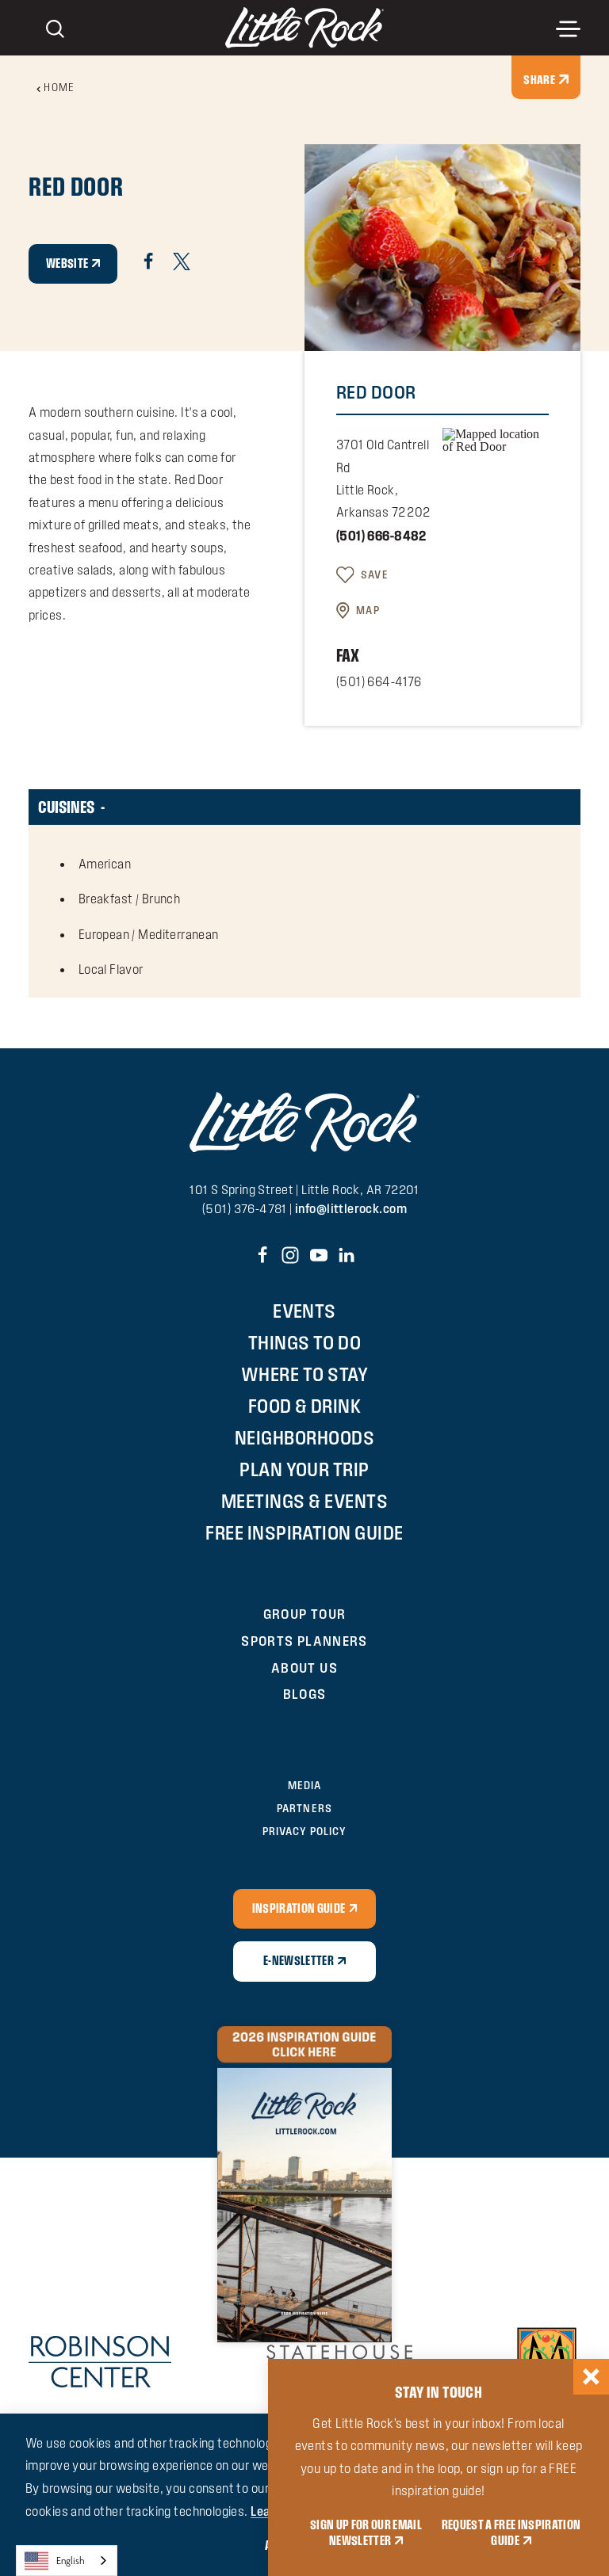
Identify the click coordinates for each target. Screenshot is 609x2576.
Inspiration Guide (299, 1908)
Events (304, 1311)
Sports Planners (304, 1641)
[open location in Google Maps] (496, 439)
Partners (304, 1809)
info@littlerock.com (351, 1209)
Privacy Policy (304, 1832)
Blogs (305, 1694)
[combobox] (67, 2561)
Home (59, 88)
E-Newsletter (299, 1961)
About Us (304, 1668)
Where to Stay (304, 1374)
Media (304, 1786)
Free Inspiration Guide (304, 1533)
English (71, 2561)
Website (67, 263)
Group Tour (305, 1614)
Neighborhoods (304, 1438)
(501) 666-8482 (381, 536)
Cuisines (66, 807)
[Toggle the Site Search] (55, 27)
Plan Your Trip (304, 1469)
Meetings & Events (304, 1501)
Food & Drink (305, 1406)
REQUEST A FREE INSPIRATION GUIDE (511, 2533)
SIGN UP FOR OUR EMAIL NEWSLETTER (366, 2533)
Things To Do (305, 1343)
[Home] (304, 28)
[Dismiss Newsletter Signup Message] (591, 2377)
